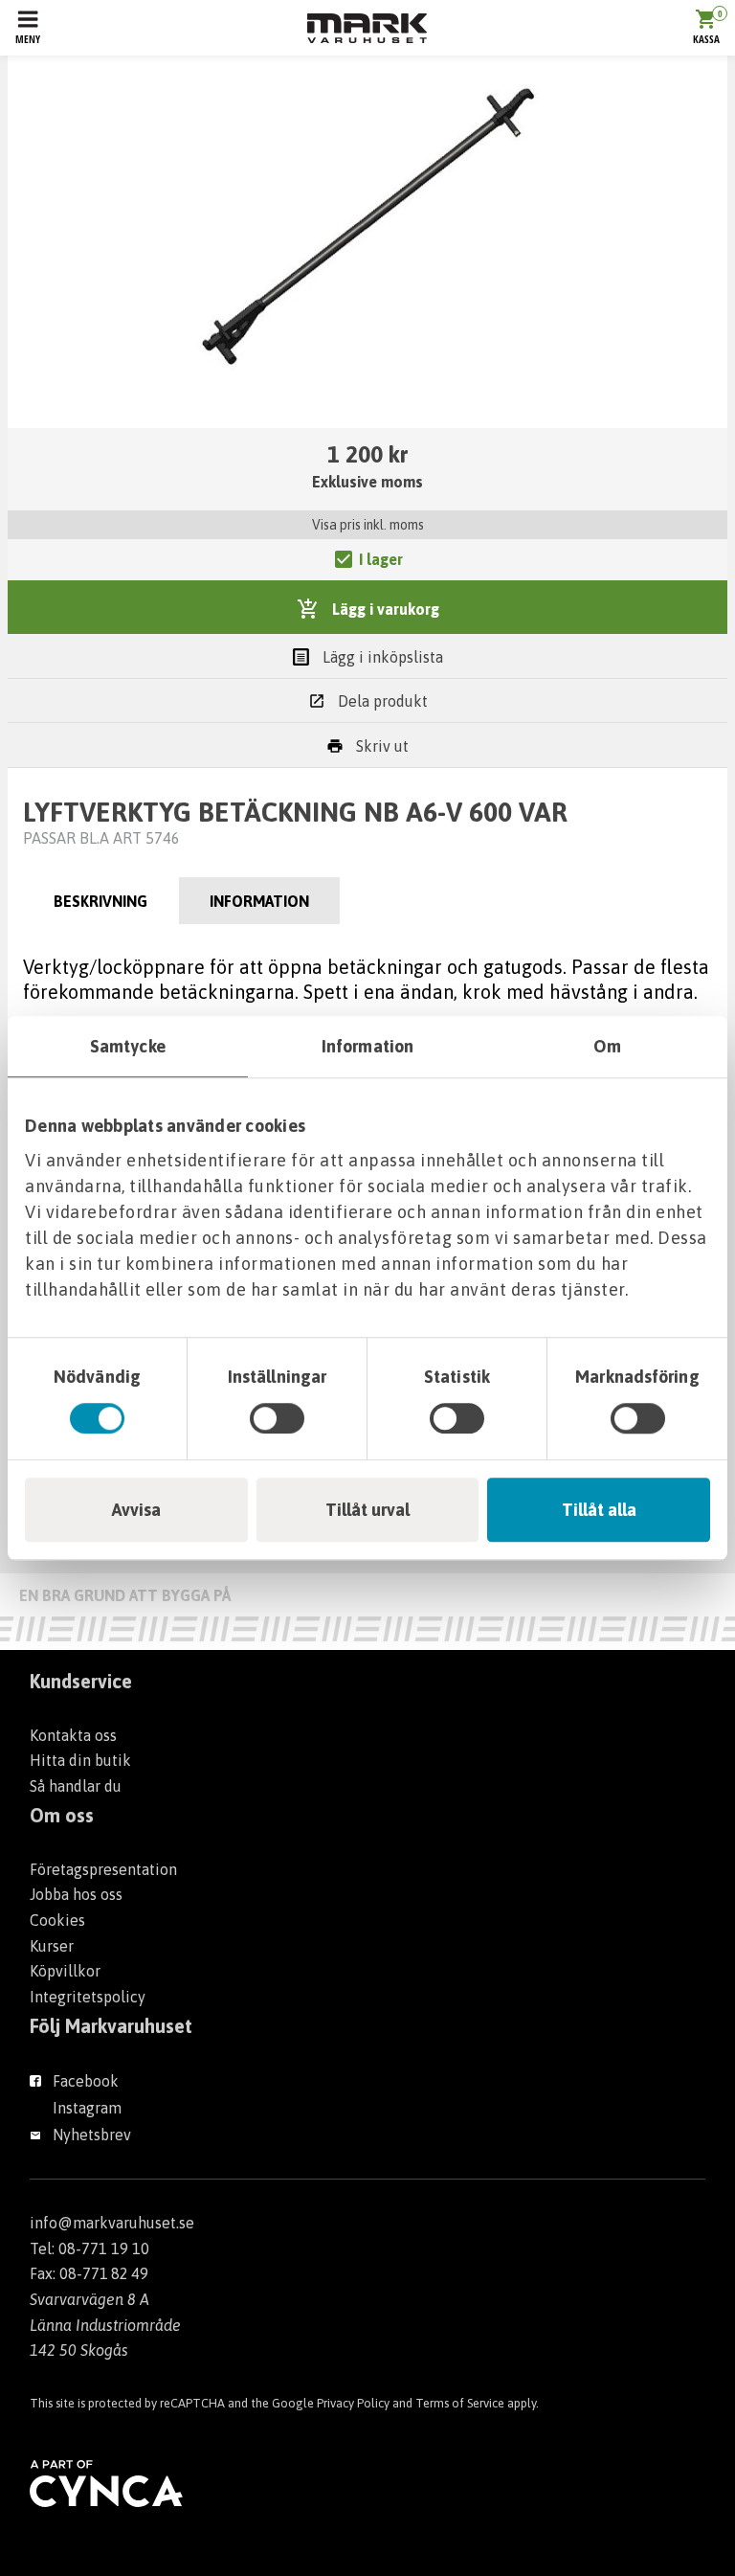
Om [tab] (607, 1046)
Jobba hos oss (76, 1894)
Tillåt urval (367, 1510)
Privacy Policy (353, 2403)
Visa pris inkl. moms (368, 525)
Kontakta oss (73, 1735)
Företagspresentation (103, 1869)
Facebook (86, 2081)
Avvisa (136, 1510)
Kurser (52, 1946)
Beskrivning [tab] (100, 901)
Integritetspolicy (88, 1997)
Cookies (57, 1920)
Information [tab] (367, 1046)
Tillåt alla (599, 1510)
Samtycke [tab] (128, 1046)
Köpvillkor (65, 1971)
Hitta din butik (80, 1760)
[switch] (277, 1418)
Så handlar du (76, 1786)
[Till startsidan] (367, 28)
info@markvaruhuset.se (112, 2223)
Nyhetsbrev (92, 2135)
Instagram (87, 2108)
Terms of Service (460, 2403)
